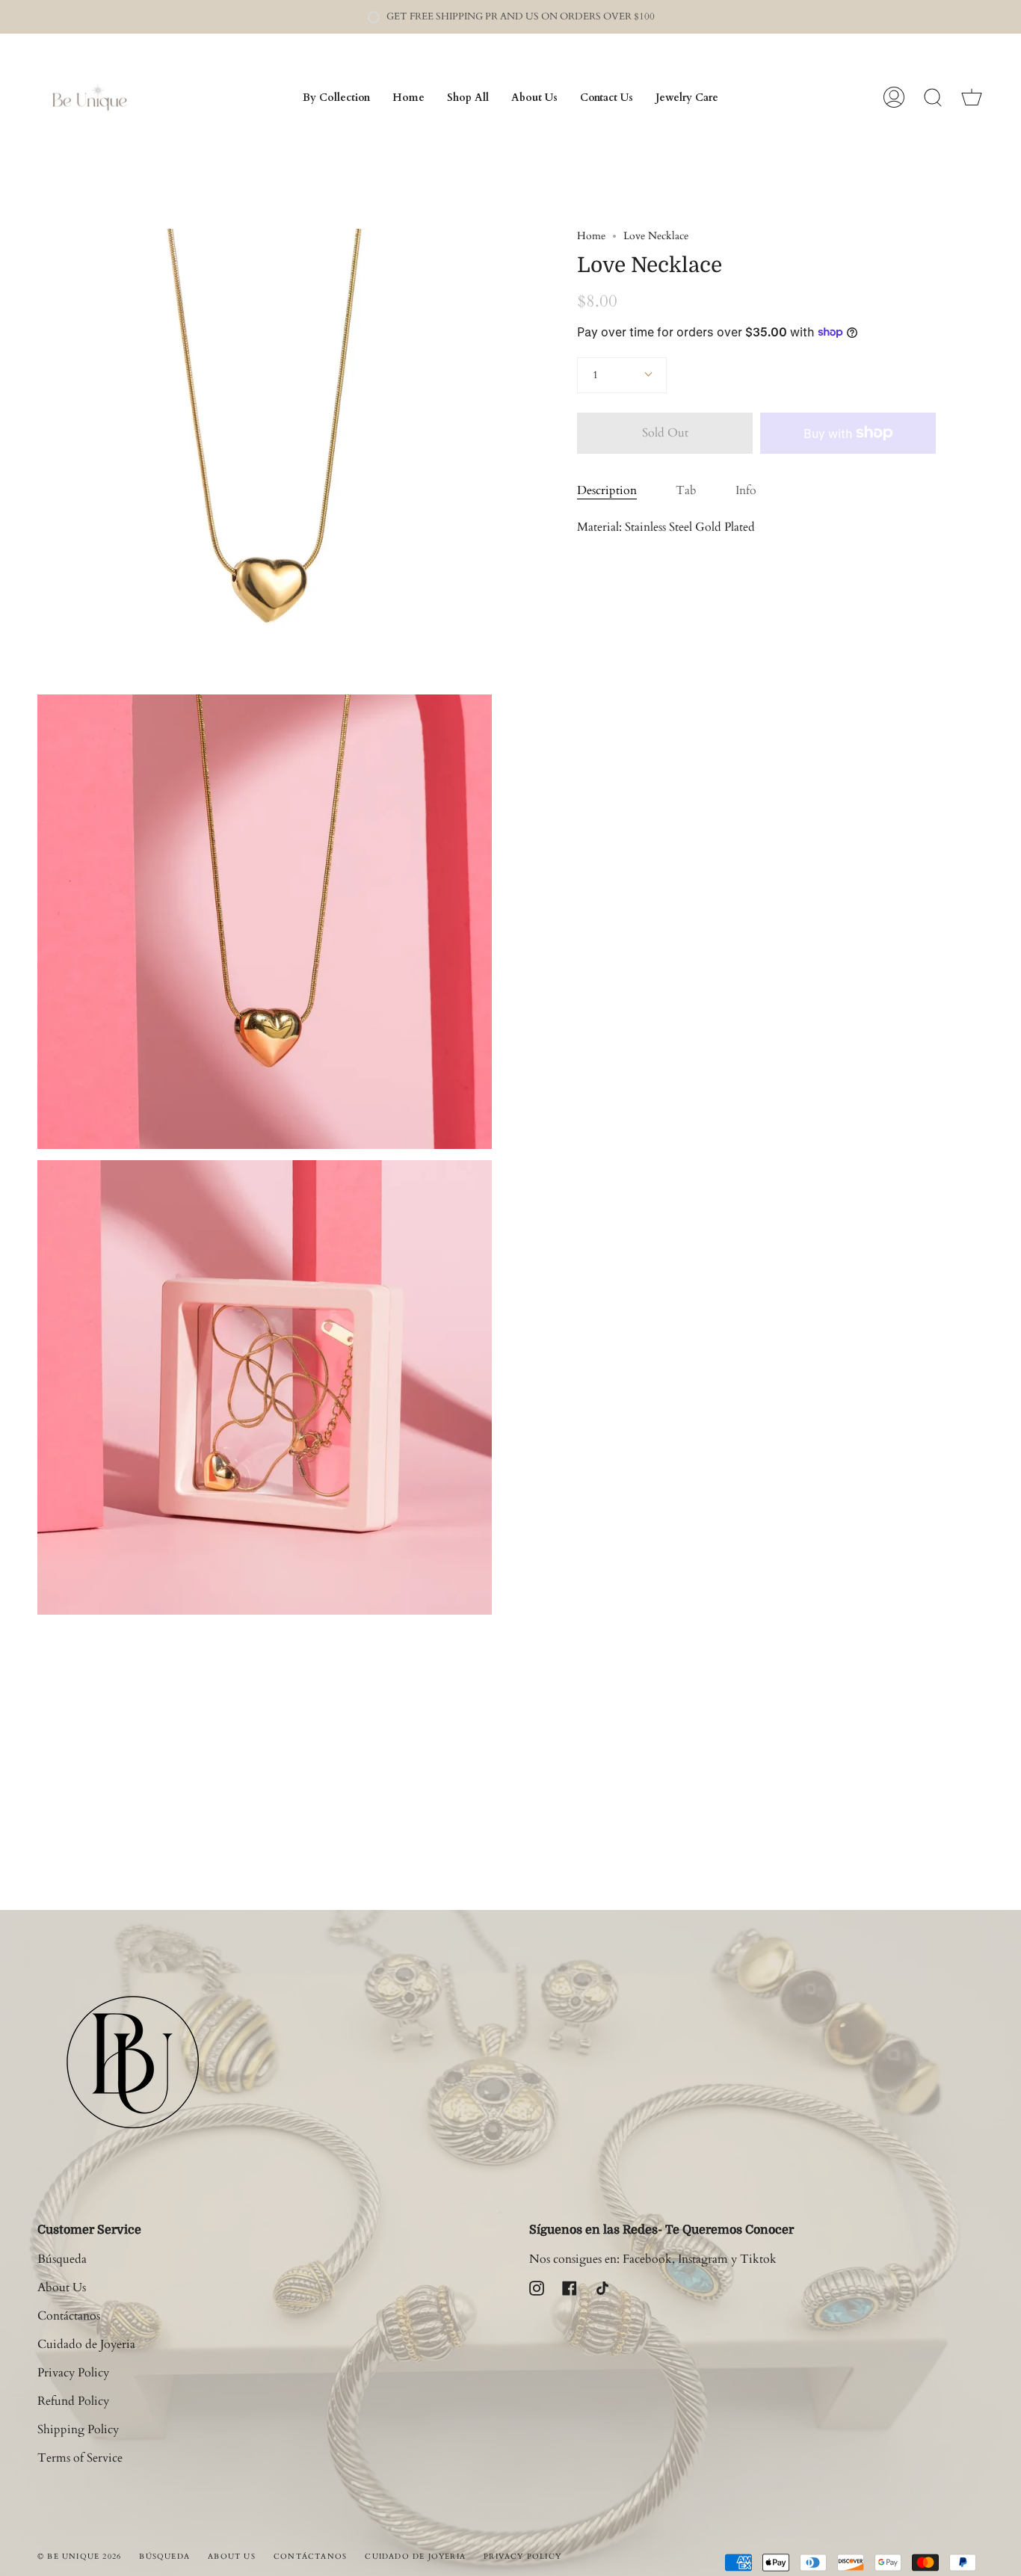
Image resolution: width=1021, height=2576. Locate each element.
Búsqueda (62, 2259)
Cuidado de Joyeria (86, 2344)
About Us (62, 2287)
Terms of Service (80, 2458)
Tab (686, 490)
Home (591, 236)
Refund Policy (73, 2401)
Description (607, 490)
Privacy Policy (73, 2373)
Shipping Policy (78, 2429)
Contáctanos (69, 2316)
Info (746, 490)
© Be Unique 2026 (79, 2557)
